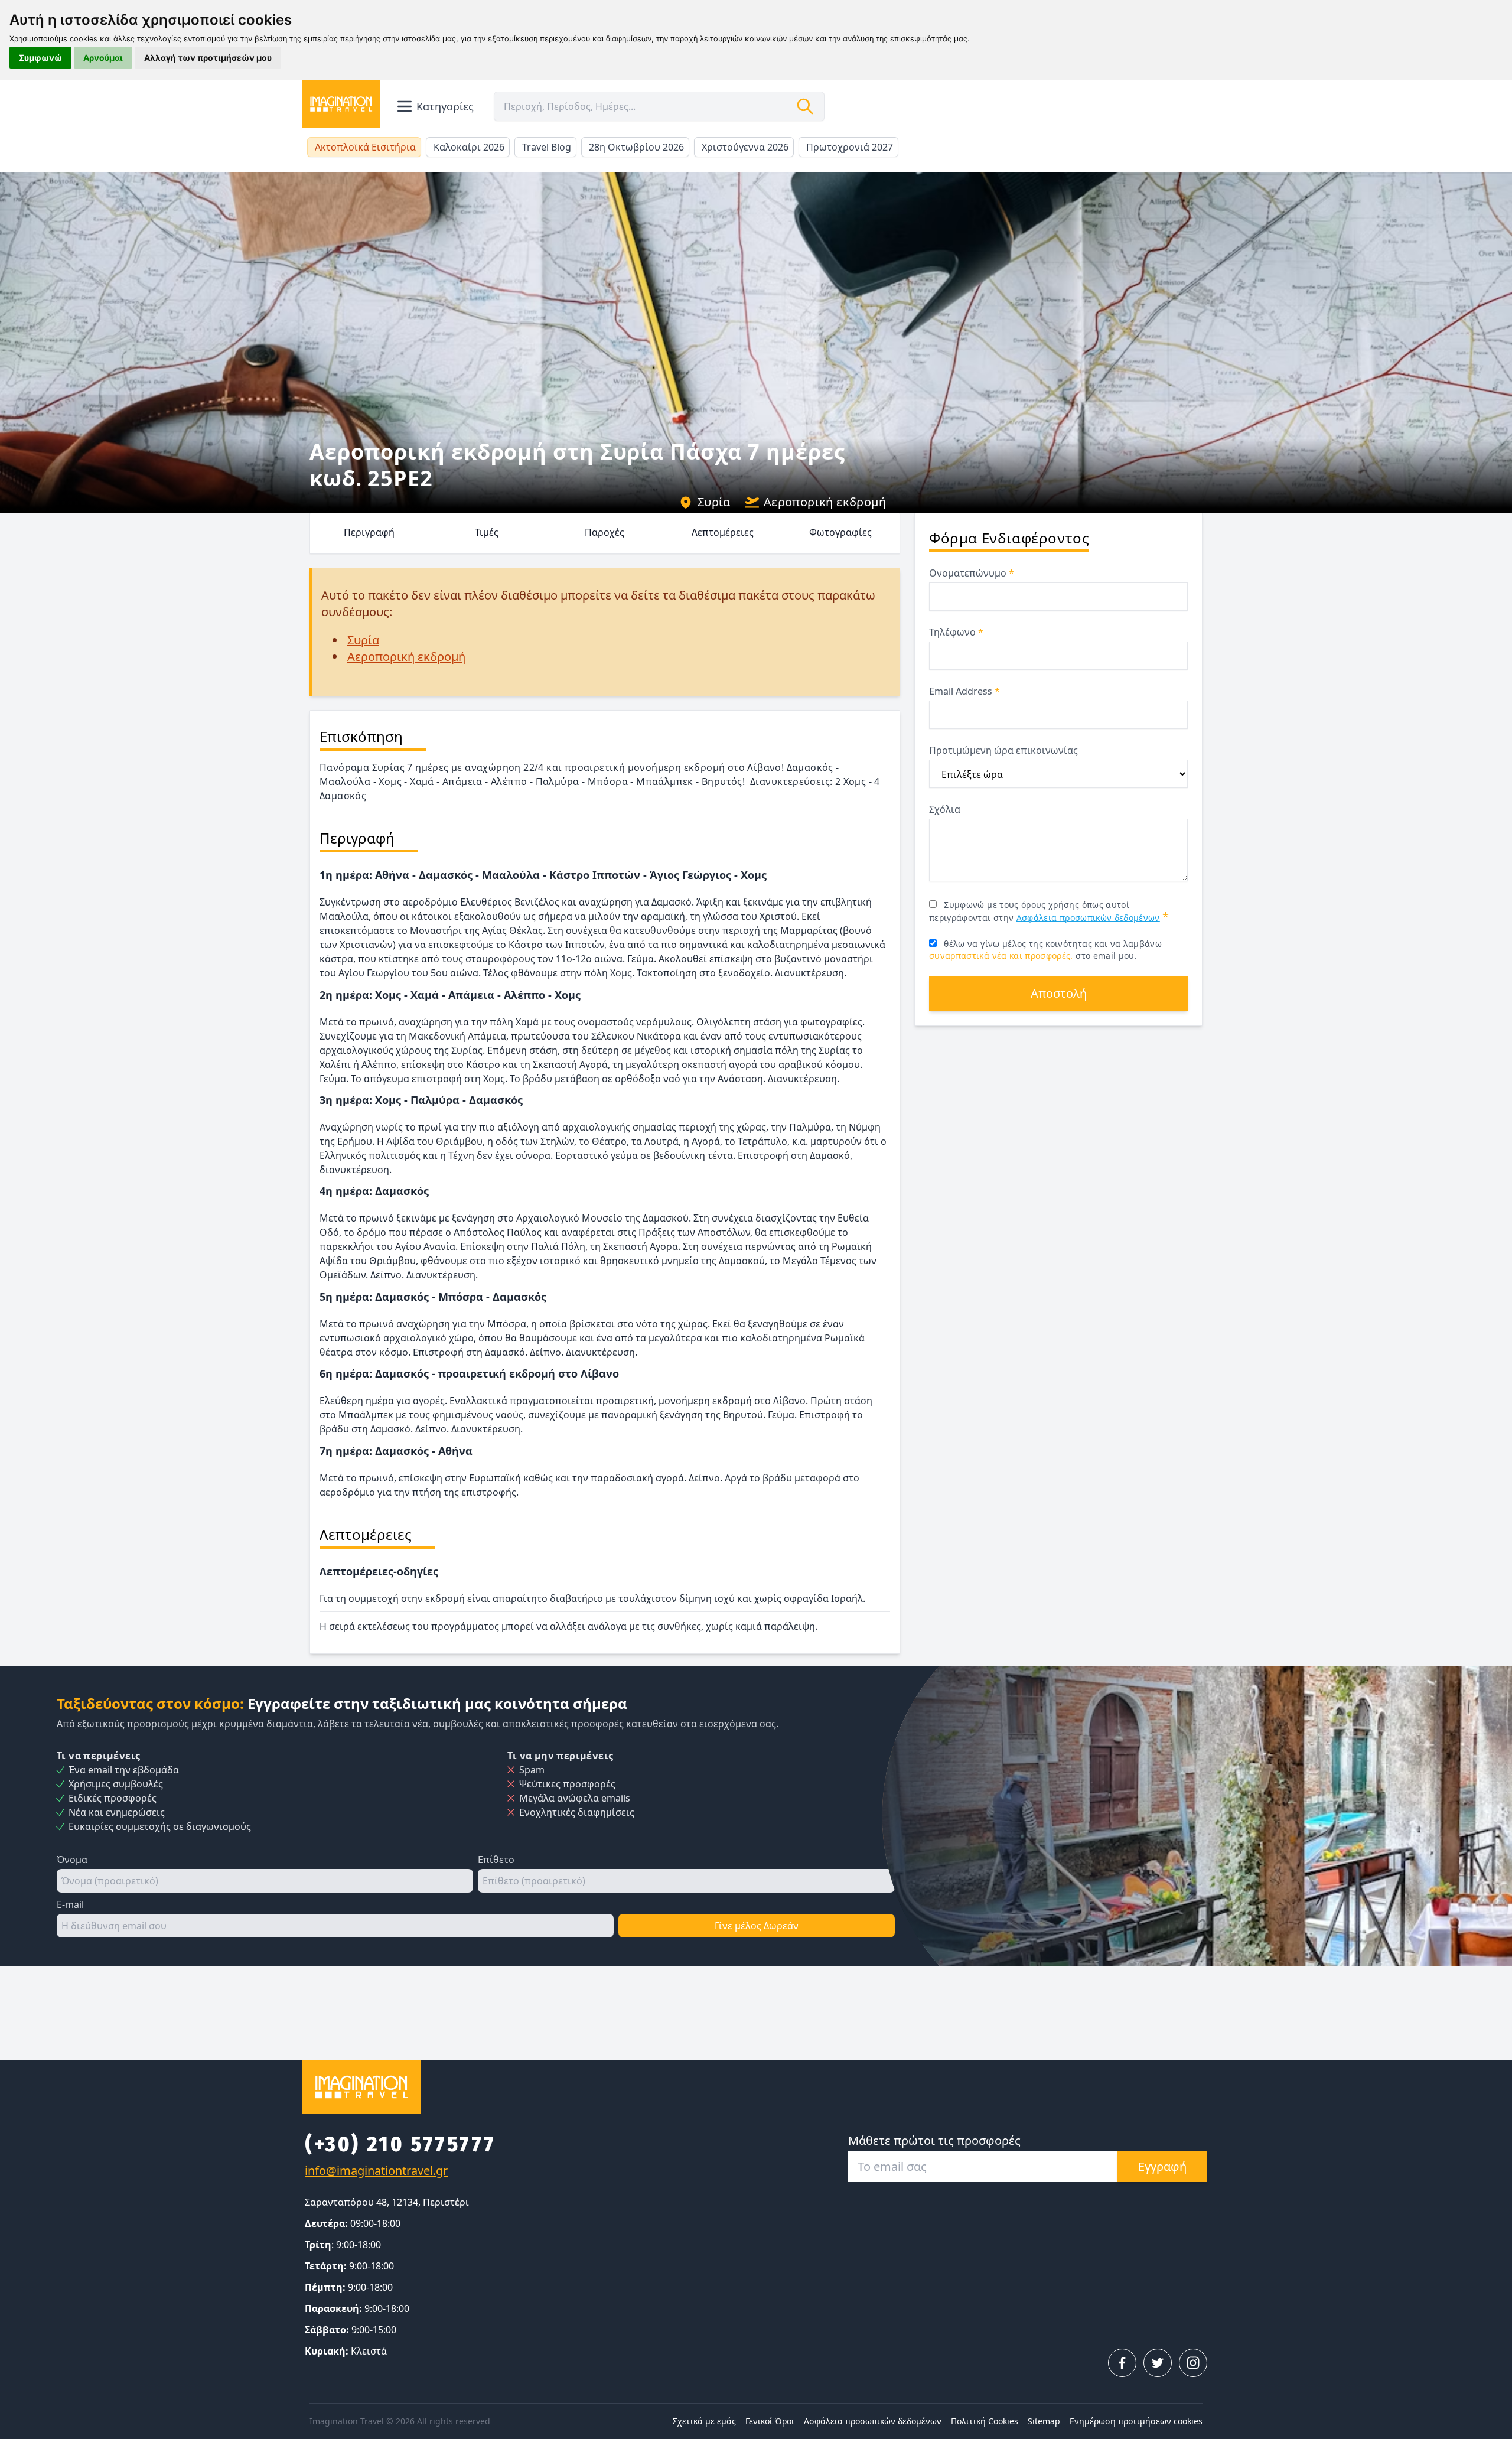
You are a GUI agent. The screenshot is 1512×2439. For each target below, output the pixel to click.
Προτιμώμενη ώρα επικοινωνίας (1003, 750)
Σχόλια (945, 809)
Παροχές (605, 532)
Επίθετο (496, 1860)
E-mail (70, 1904)
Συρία (714, 502)
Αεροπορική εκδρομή (825, 502)
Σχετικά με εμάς (704, 2421)
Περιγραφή (369, 532)
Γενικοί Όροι (770, 2421)
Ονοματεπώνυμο (972, 573)
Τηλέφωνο (956, 632)
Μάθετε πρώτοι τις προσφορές (934, 2140)
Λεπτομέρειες (723, 532)
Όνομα (72, 1860)
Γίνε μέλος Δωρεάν (757, 1926)
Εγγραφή (1162, 2166)
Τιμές (487, 532)
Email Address (964, 691)
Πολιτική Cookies (985, 2421)
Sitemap (1044, 2421)
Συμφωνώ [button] (40, 58)
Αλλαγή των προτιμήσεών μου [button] (208, 58)
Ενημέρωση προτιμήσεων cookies (1136, 2421)
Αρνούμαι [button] (103, 58)
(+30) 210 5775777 (400, 2144)
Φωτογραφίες (840, 532)
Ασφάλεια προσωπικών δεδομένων (1088, 918)
